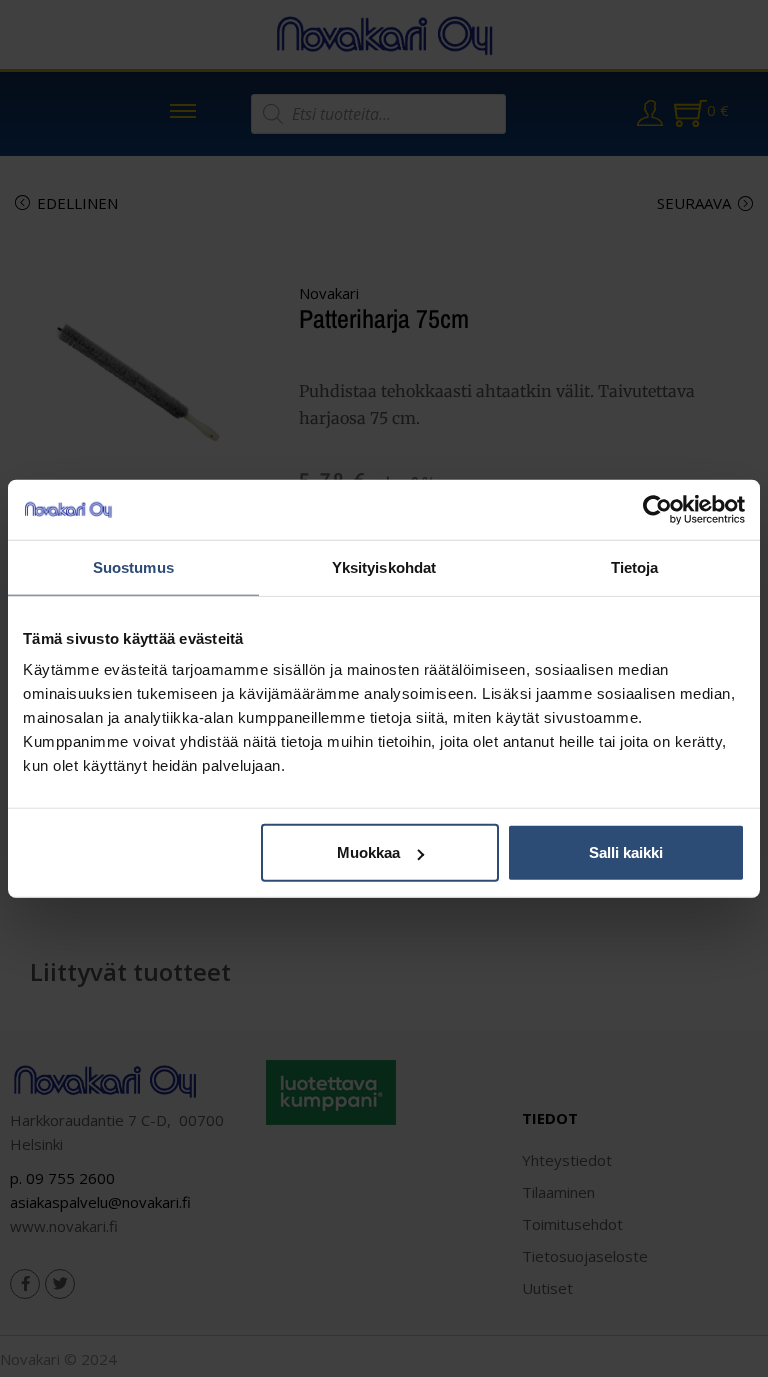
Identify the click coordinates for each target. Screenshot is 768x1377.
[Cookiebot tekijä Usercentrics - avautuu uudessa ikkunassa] (657, 509)
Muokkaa (368, 852)
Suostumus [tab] (133, 566)
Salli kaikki (626, 852)
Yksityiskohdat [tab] (384, 566)
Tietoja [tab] (635, 566)
